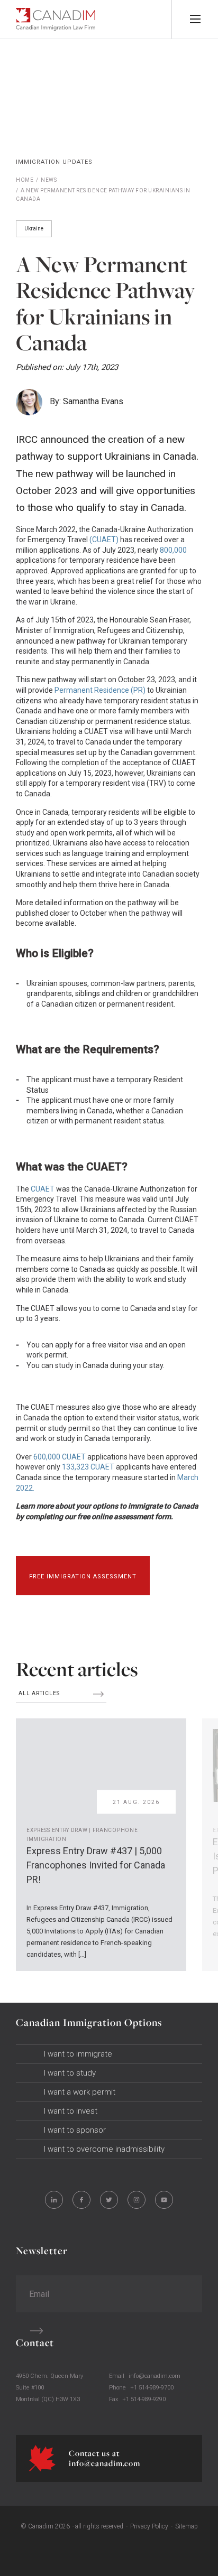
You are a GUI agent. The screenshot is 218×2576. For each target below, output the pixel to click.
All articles (40, 1693)
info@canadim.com (155, 2376)
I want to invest (71, 2111)
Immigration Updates (54, 162)
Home (25, 180)
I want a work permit (80, 2092)
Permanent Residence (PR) (99, 690)
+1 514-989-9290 (144, 2399)
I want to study (70, 2073)
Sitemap (187, 2526)
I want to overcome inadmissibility (104, 2149)
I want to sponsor (75, 2130)
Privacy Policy (149, 2526)
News (49, 180)
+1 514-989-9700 (152, 2388)
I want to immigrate (78, 2054)
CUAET (43, 1189)
